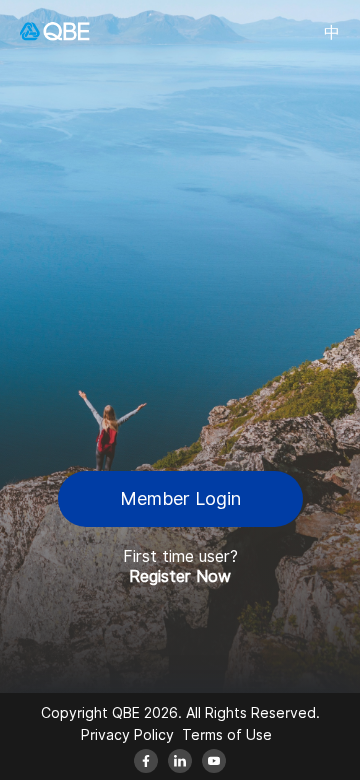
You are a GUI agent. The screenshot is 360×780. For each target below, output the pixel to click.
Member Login (180, 498)
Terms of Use (227, 735)
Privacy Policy (127, 735)
